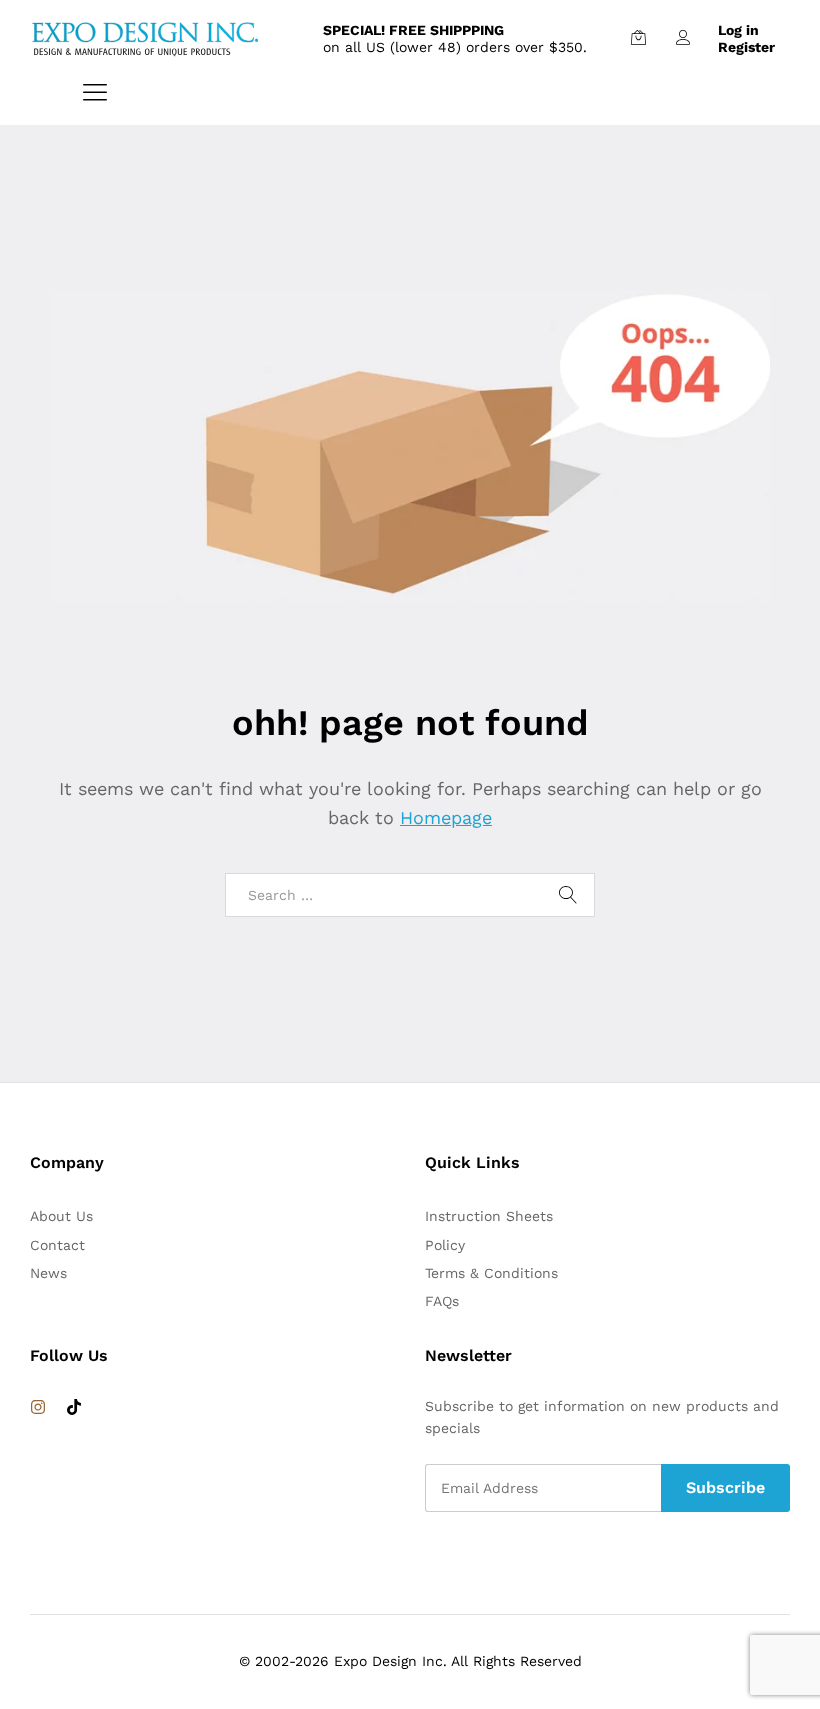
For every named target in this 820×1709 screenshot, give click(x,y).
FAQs (442, 1301)
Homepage (446, 817)
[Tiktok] (74, 1408)
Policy (445, 1245)
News (48, 1273)
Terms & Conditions (491, 1273)
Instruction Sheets (489, 1216)
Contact (57, 1245)
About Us (61, 1216)
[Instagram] (38, 1408)
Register (746, 47)
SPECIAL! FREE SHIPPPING (413, 30)
